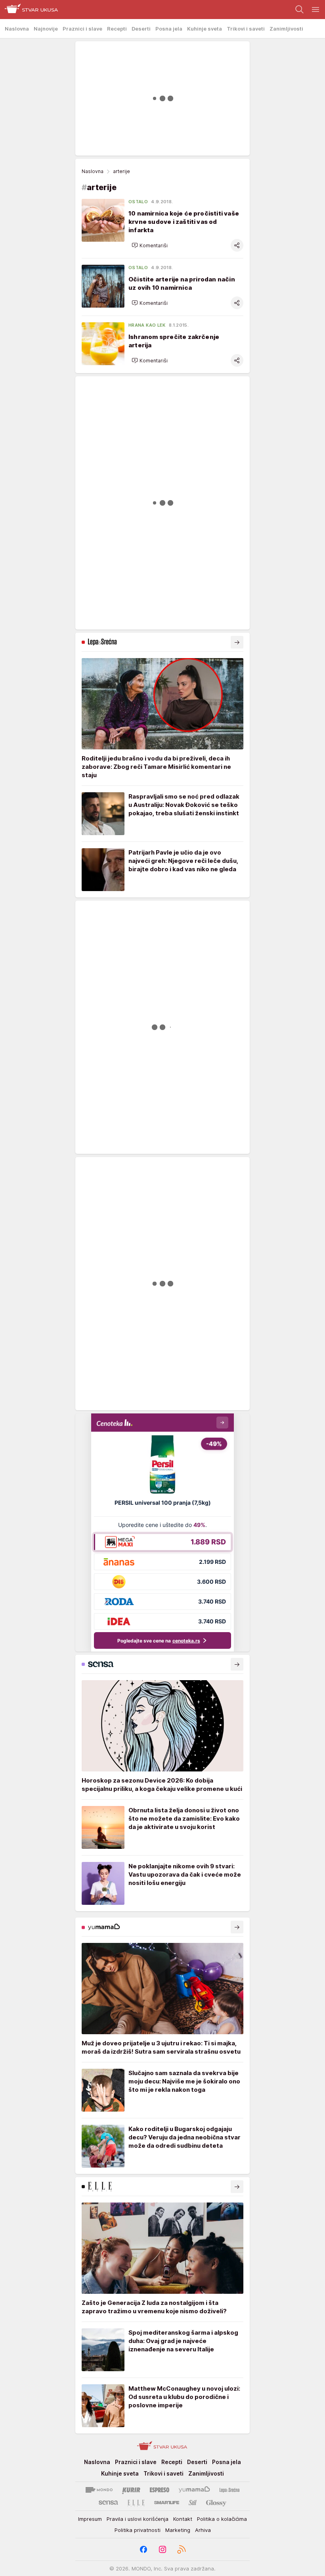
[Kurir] (131, 2490)
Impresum (90, 2519)
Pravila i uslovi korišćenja (138, 2519)
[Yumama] (194, 2490)
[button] (150, 245)
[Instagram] (162, 2549)
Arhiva (203, 2530)
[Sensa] (108, 2503)
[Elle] (136, 2503)
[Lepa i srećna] (229, 2490)
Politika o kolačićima (222, 2519)
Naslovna (93, 171)
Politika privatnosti (138, 2530)
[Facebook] (143, 2549)
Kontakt (183, 2519)
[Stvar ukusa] (29, 10)
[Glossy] (216, 2503)
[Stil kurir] (193, 2503)
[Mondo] (99, 2490)
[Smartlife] (167, 2503)
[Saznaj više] (237, 642)
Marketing (178, 2530)
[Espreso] (160, 2490)
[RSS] (182, 2549)
